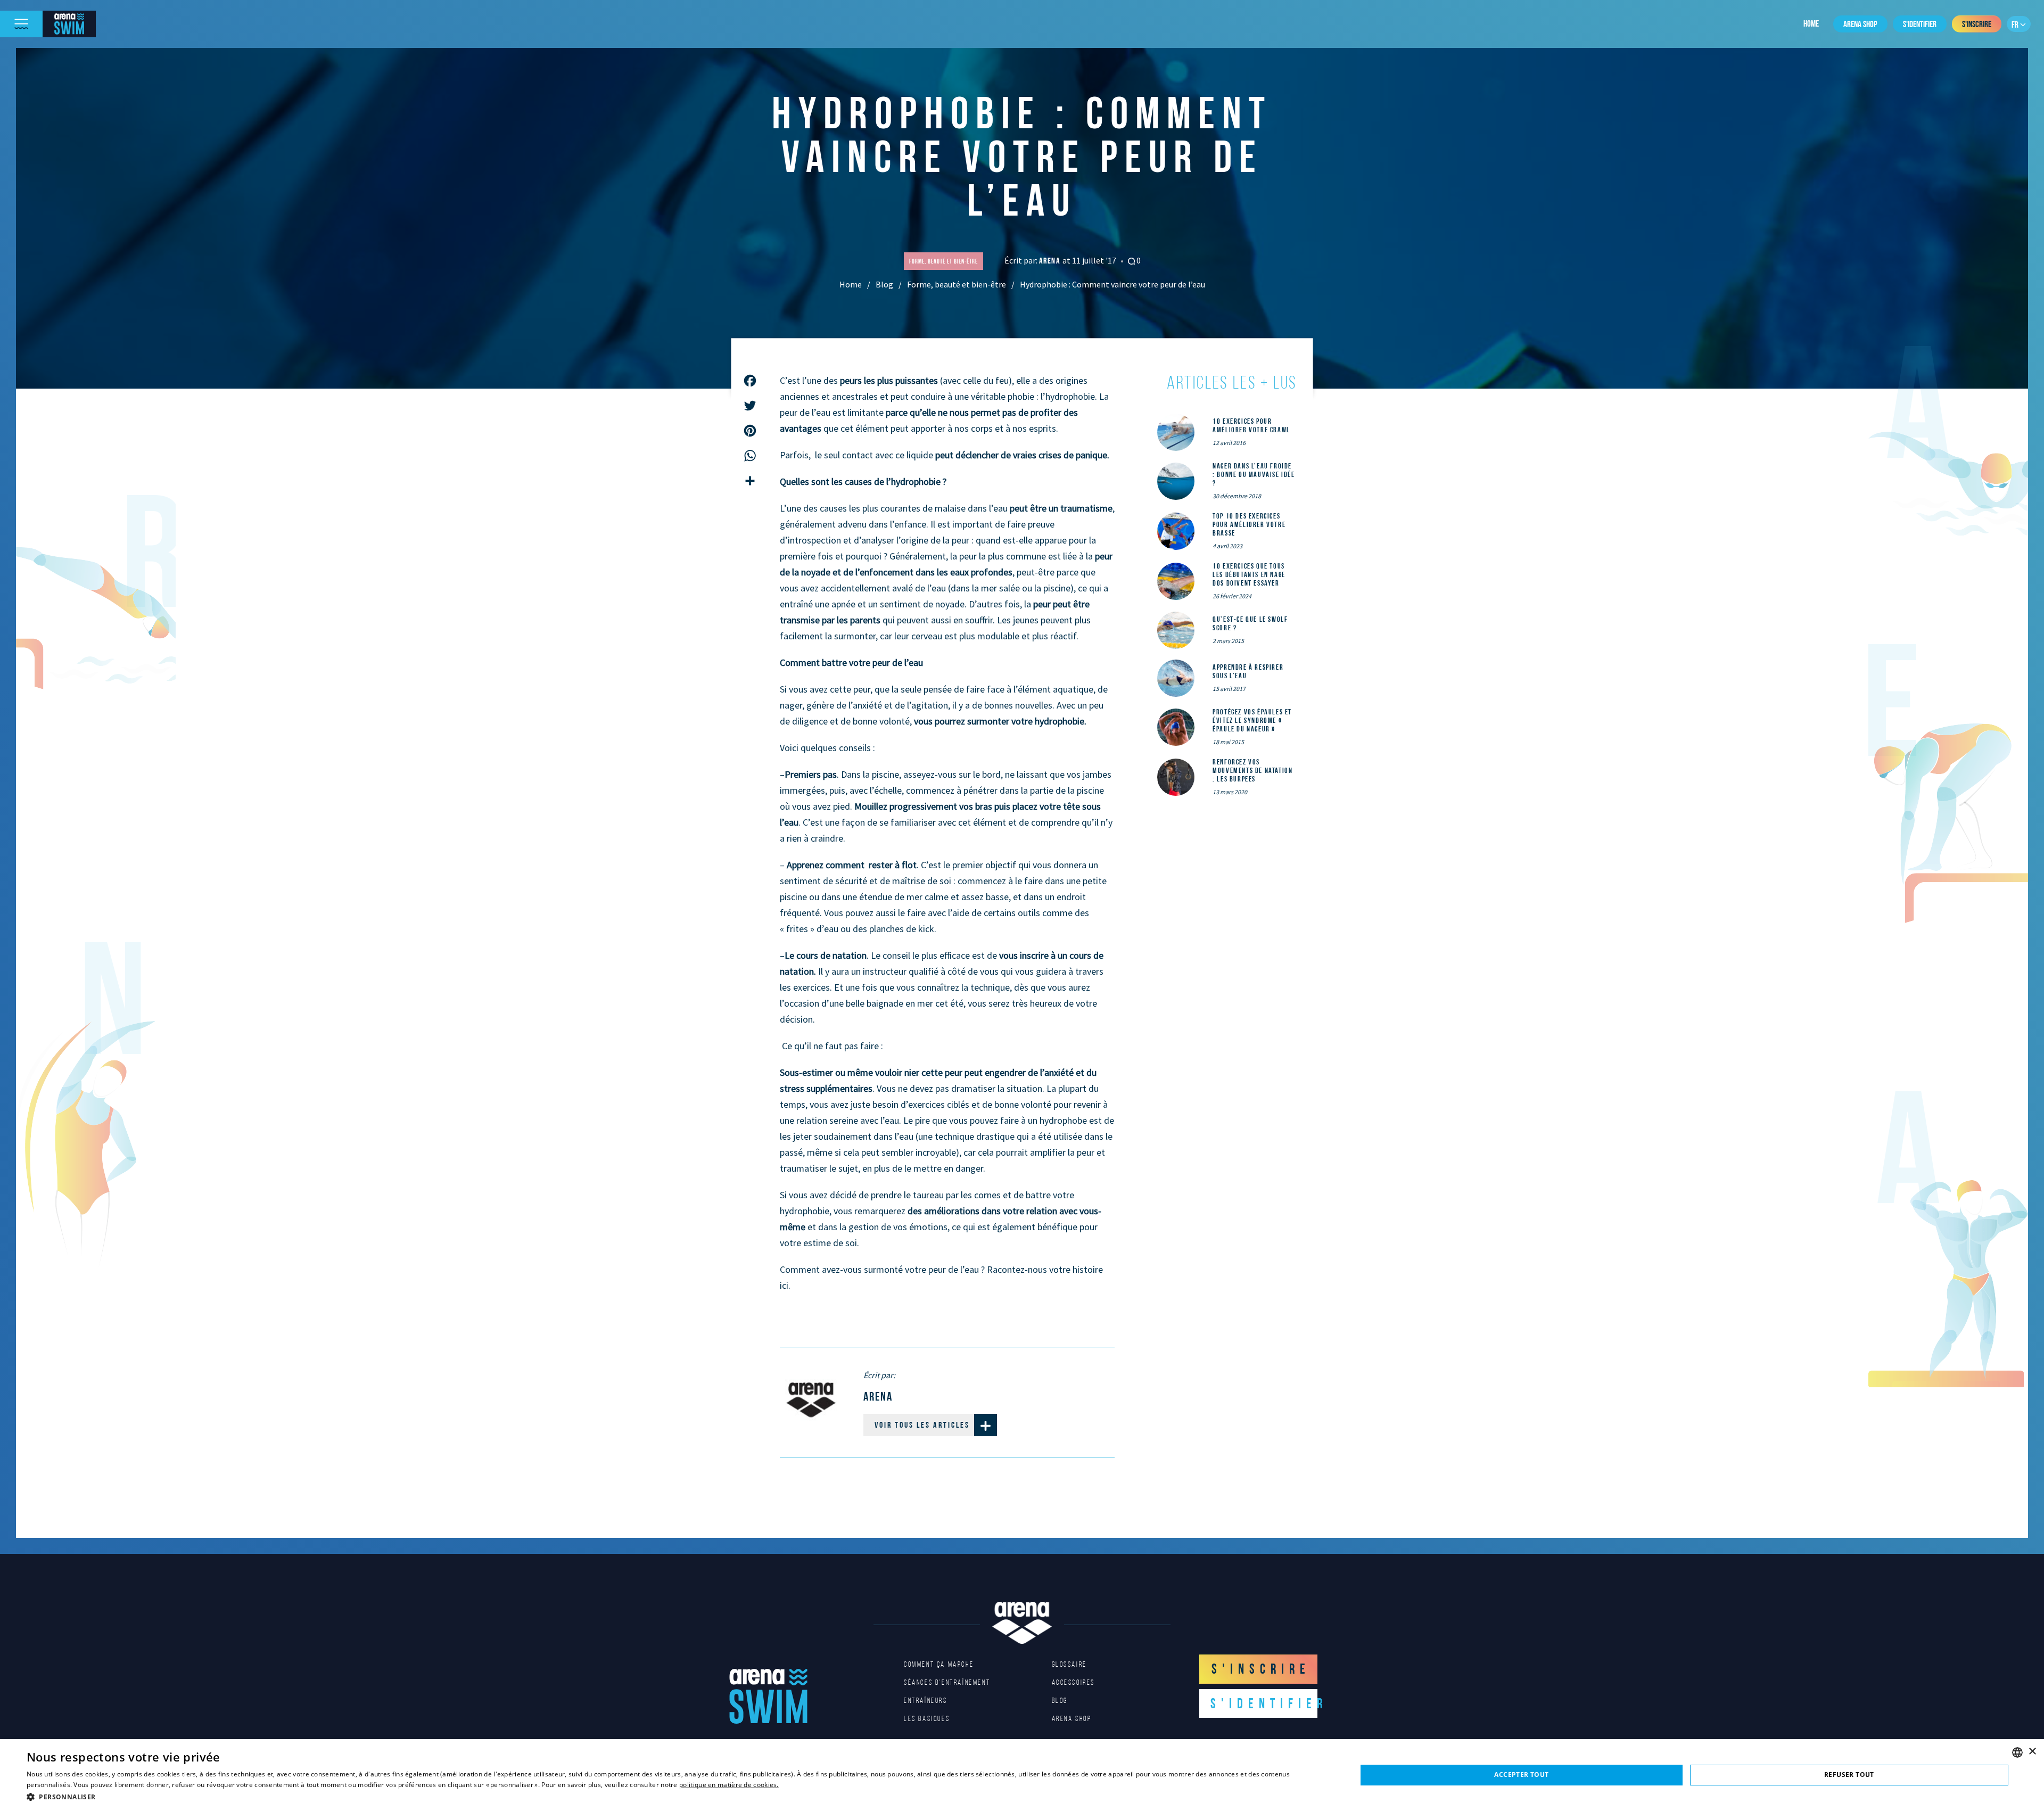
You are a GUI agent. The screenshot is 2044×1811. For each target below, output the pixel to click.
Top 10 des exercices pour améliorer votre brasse (1249, 524)
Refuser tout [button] (1849, 1775)
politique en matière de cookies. (729, 1785)
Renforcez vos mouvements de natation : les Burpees (1252, 770)
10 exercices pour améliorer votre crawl (1251, 425)
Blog (884, 284)
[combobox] (2017, 1752)
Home (1811, 23)
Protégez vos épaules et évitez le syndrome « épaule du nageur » (1252, 720)
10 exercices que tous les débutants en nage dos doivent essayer (1249, 574)
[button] (672, 1797)
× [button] (2032, 1752)
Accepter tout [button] (1521, 1775)
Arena (1051, 261)
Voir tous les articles (922, 1425)
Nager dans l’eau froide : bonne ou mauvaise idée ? (1254, 474)
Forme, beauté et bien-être (957, 284)
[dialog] (1022, 1775)
